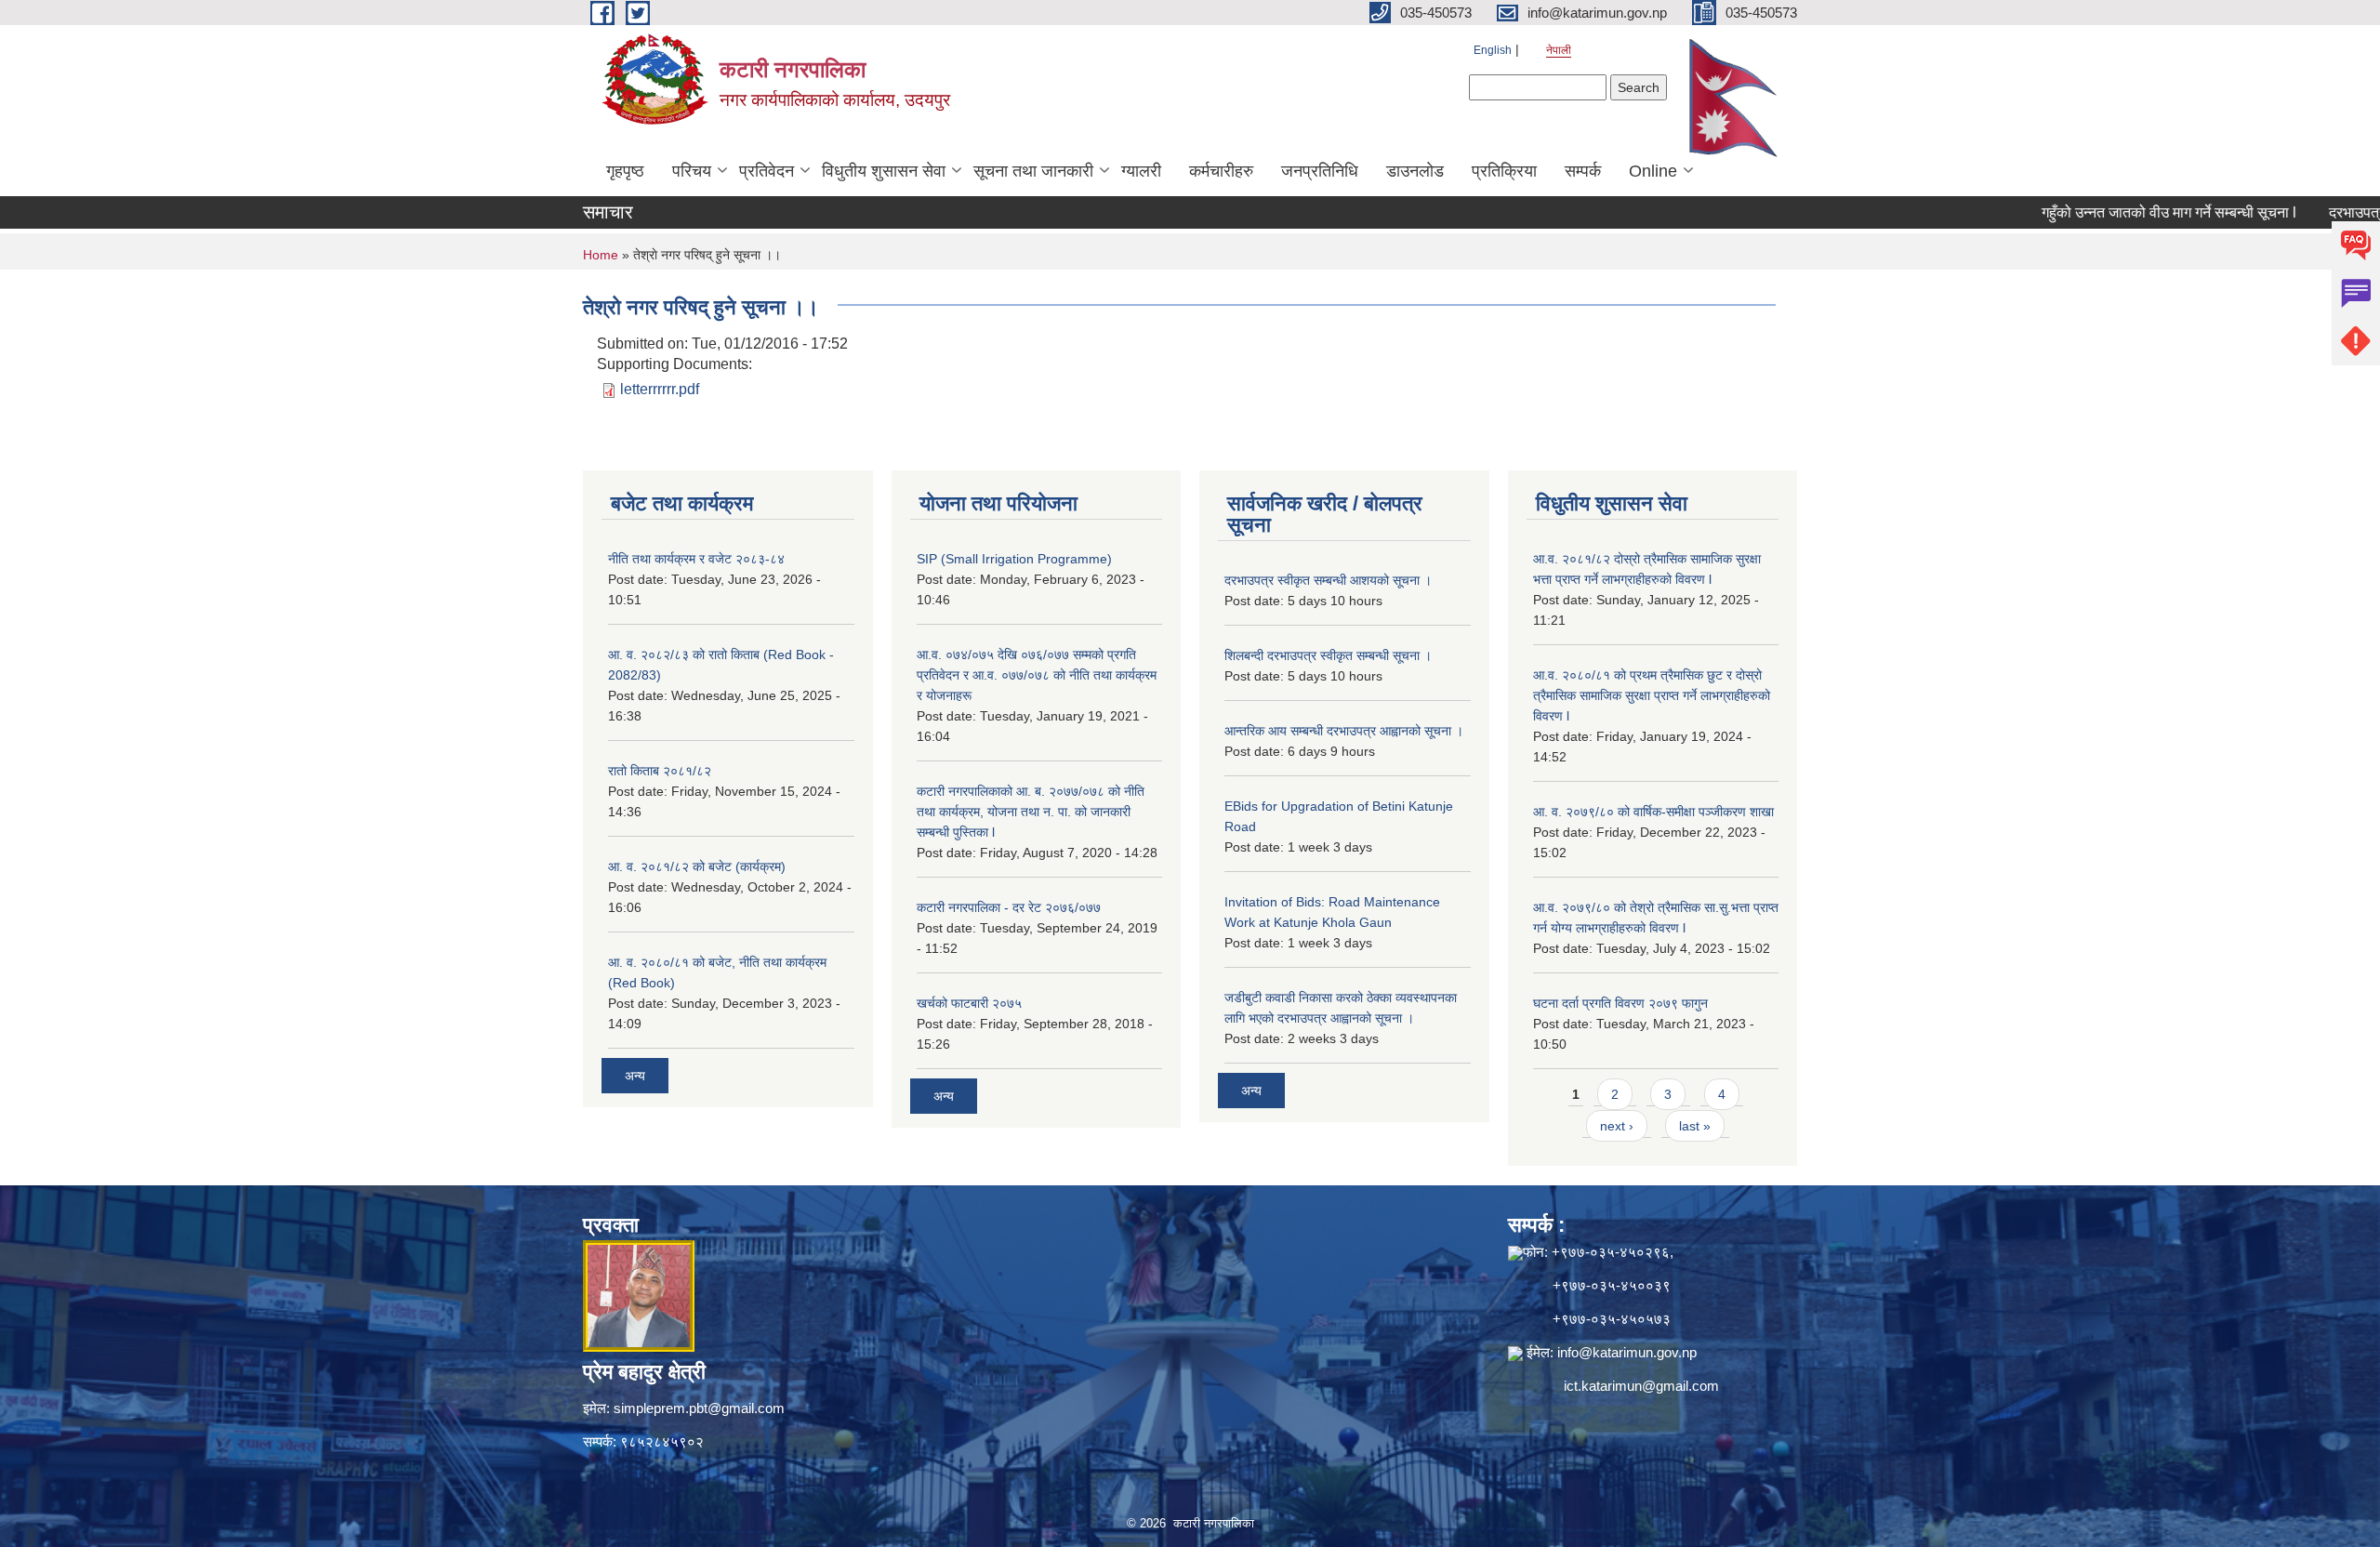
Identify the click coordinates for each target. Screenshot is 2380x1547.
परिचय (692, 171)
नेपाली (1559, 50)
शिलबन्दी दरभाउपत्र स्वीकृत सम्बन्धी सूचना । (1328, 655)
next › (1617, 1126)
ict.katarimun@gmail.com (1641, 1386)
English (1493, 50)
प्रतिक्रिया (1504, 171)
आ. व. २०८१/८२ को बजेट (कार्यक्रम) (697, 866)
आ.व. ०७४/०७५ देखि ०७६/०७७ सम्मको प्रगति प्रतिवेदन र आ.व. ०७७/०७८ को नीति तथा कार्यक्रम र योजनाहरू (1037, 675)
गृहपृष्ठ (625, 171)
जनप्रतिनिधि (1320, 171)
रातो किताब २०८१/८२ (660, 771)
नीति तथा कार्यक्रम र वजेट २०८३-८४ (696, 559)
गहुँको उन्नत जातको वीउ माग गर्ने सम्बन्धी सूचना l (2117, 212)
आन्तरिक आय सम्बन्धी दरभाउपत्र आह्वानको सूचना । (1344, 731)
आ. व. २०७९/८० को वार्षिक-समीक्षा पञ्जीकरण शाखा (1653, 812)
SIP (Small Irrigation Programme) (1014, 559)
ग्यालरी (1141, 171)
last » (1695, 1126)
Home (601, 255)
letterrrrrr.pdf (660, 389)
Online (1653, 171)
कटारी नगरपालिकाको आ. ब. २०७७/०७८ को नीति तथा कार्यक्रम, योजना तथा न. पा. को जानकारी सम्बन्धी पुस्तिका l (1031, 812)
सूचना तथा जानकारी (1033, 171)
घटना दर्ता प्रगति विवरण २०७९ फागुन (1620, 1003)
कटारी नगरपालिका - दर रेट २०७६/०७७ (1009, 907)
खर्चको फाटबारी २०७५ (969, 1003)
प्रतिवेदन (767, 171)
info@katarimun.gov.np (1627, 1352)
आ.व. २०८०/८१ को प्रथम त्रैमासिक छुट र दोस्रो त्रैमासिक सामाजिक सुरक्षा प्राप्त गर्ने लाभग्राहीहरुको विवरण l (1652, 695)
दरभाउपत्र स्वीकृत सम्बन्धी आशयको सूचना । (1328, 580)
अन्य (635, 1076)
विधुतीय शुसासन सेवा (884, 171)
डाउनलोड (1415, 171)
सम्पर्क (1583, 171)
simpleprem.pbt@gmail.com (699, 1408)
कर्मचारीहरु (1221, 171)
